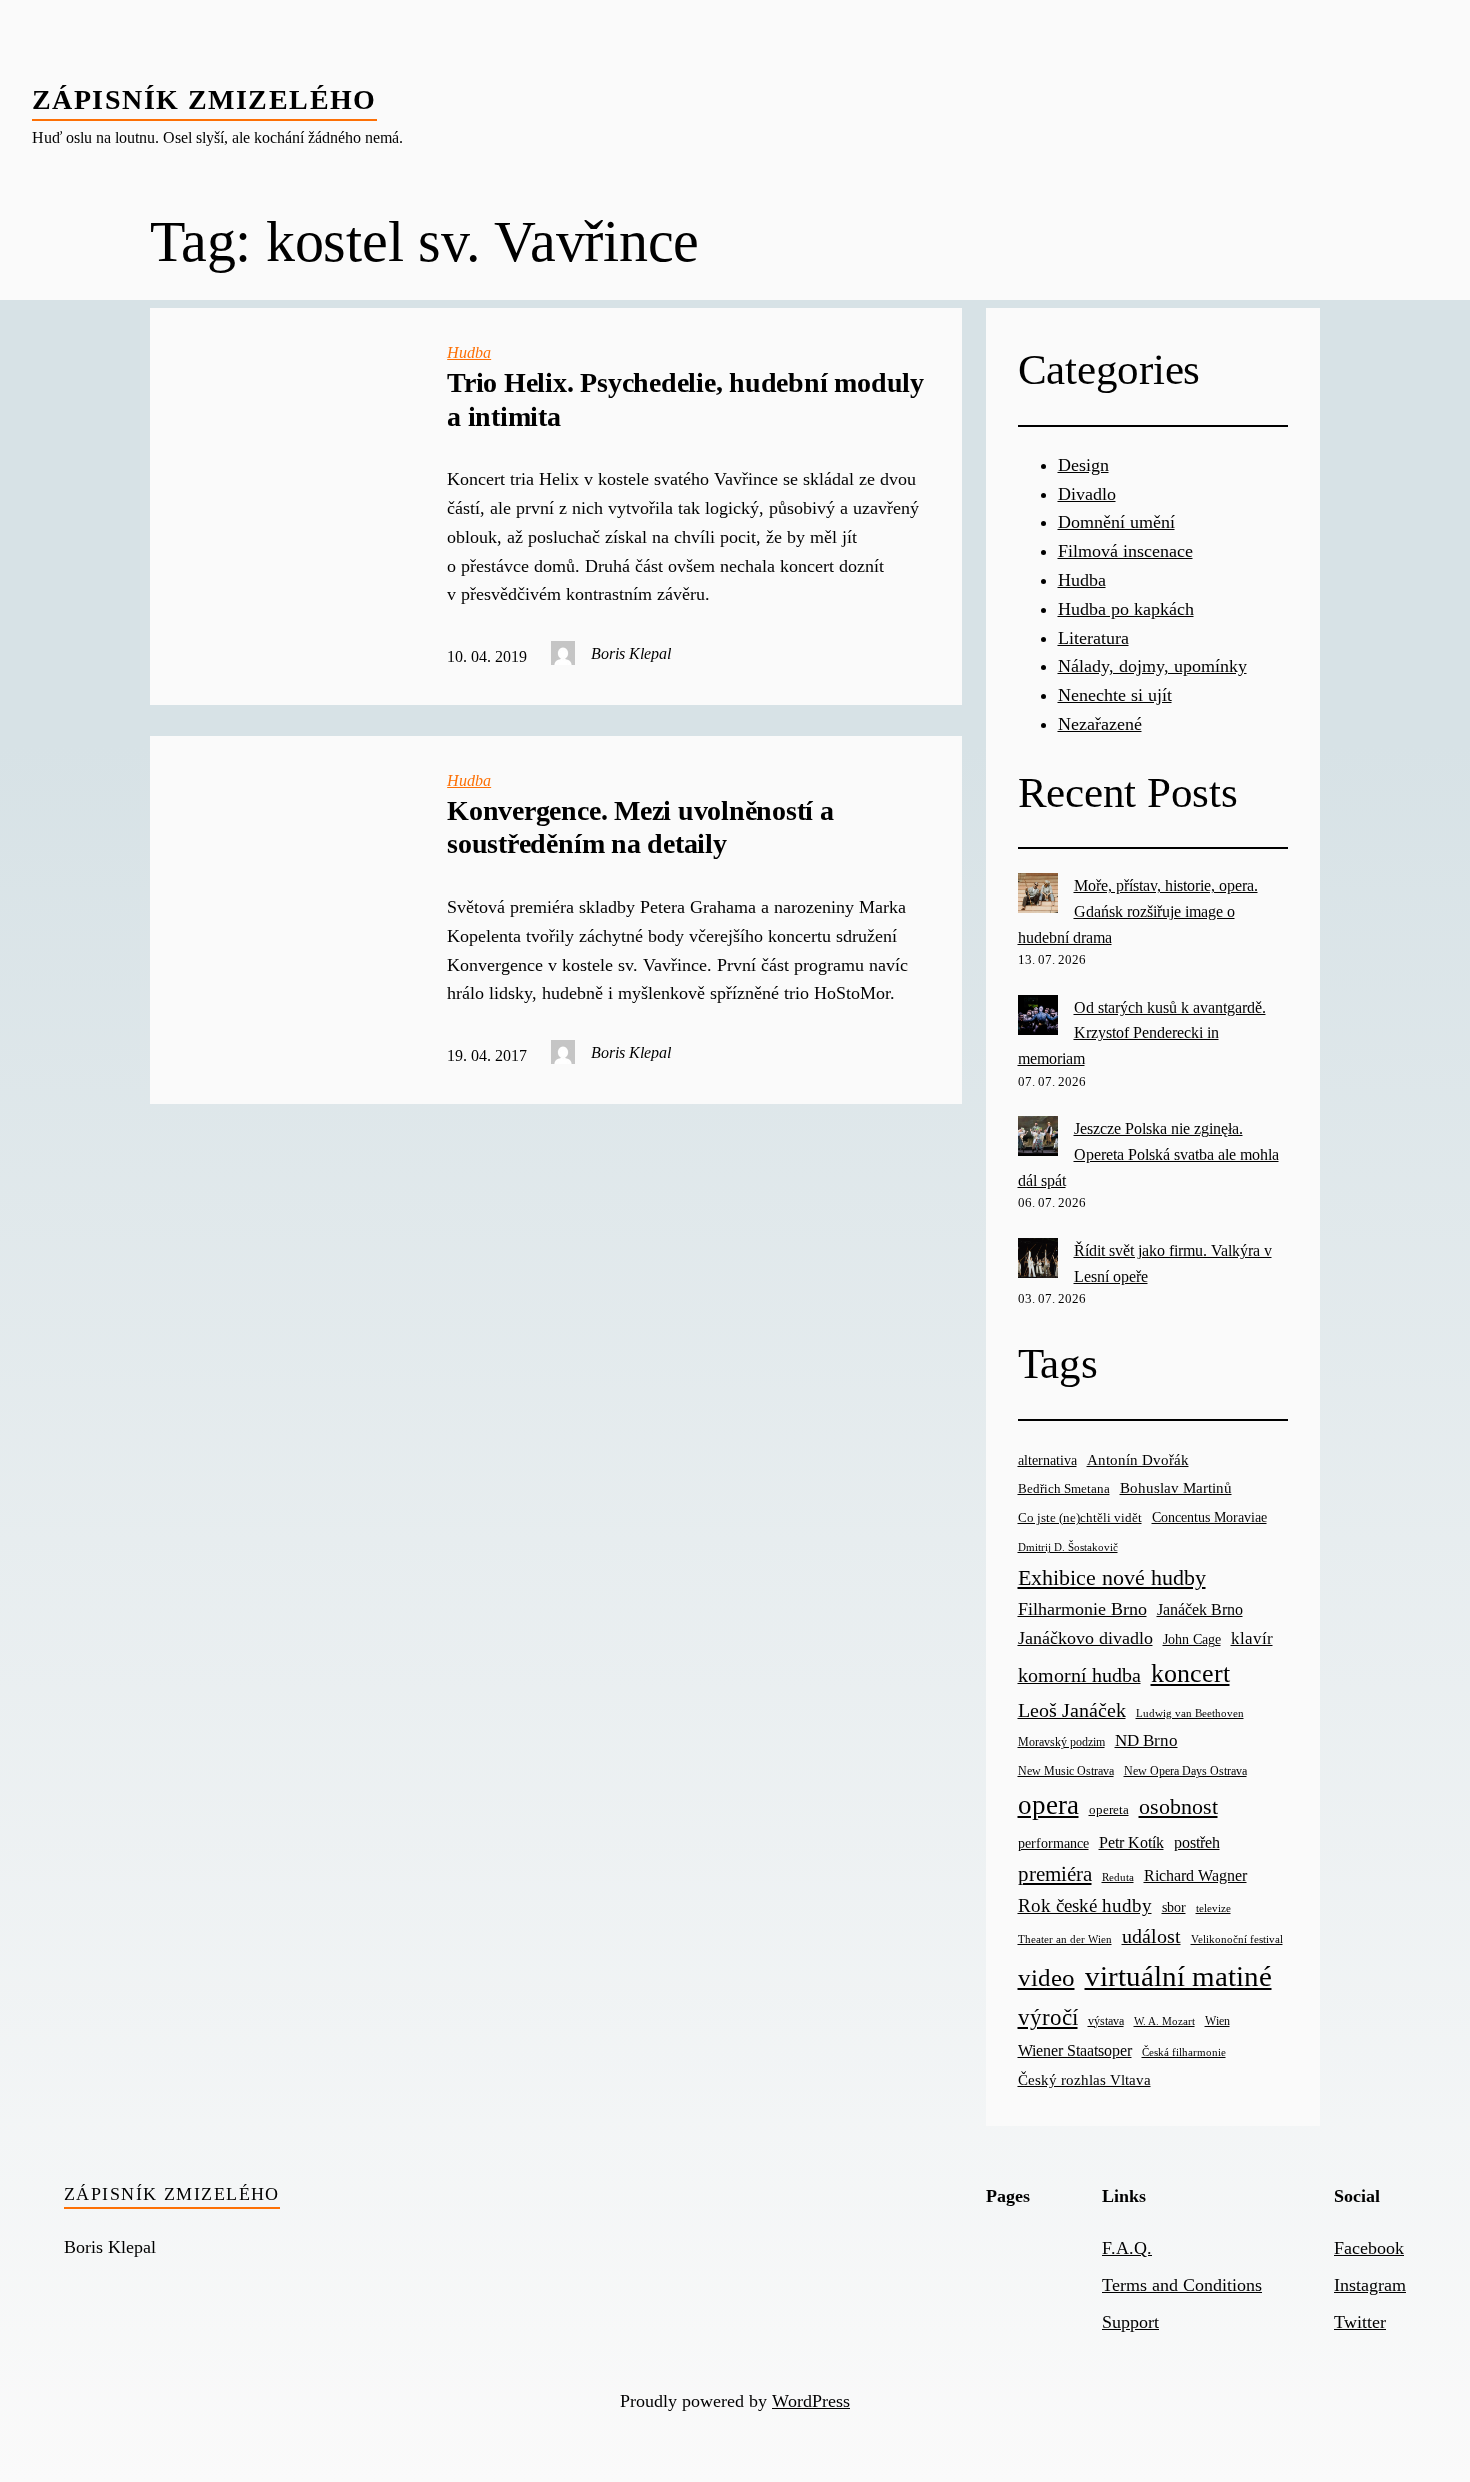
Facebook (1369, 2248)
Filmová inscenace (1125, 551)
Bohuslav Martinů (1176, 1488)
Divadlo (1087, 494)
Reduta (1118, 1877)
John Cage (1192, 1639)
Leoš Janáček (1072, 1710)
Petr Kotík (1131, 1842)
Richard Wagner (1195, 1875)
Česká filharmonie (1184, 2052)
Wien (1217, 2021)
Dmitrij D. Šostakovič (1068, 1547)
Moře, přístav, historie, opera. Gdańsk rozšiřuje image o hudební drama (1138, 911)
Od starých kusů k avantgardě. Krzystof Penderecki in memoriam (1142, 1033)
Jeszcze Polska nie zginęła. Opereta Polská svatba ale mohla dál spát (1148, 1154)
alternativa (1047, 1460)
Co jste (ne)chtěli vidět (1080, 1517)
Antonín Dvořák (1138, 1459)
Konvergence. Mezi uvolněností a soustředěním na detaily (640, 827)
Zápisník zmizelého (204, 99)
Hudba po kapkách (1126, 609)
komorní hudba (1079, 1675)
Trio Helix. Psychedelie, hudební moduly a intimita (685, 399)
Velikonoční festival (1237, 1939)
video (1046, 1977)
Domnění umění (1116, 522)
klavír (1252, 1638)
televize (1213, 1908)
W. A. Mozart (1164, 2021)
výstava (1106, 2021)
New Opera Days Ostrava (1185, 1771)
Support (1130, 2322)
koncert (1190, 1673)
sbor (1174, 1907)
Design (1083, 465)
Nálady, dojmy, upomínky (1152, 666)
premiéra (1055, 1874)
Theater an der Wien (1065, 1939)
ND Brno (1146, 1740)
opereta (1109, 1809)
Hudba (469, 352)
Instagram (1370, 2285)
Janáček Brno (1200, 1609)
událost (1151, 1936)
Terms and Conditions (1182, 2285)
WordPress (811, 2401)
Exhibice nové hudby (1112, 1577)
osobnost (1178, 1806)
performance (1053, 1843)
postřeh (1197, 1842)
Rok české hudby (1085, 1905)
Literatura (1093, 638)
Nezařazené (1100, 724)
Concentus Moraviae (1209, 1517)
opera (1048, 1805)
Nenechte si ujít (1115, 695)
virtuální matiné (1178, 1976)
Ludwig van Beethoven (1190, 1713)
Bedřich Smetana (1064, 1488)
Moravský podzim (1061, 1742)
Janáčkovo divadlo (1085, 1638)
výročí (1048, 2017)
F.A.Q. (1127, 2248)
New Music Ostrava (1066, 1771)
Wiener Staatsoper (1075, 2050)
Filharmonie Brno (1082, 1609)
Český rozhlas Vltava (1084, 2079)
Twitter (1360, 2322)
